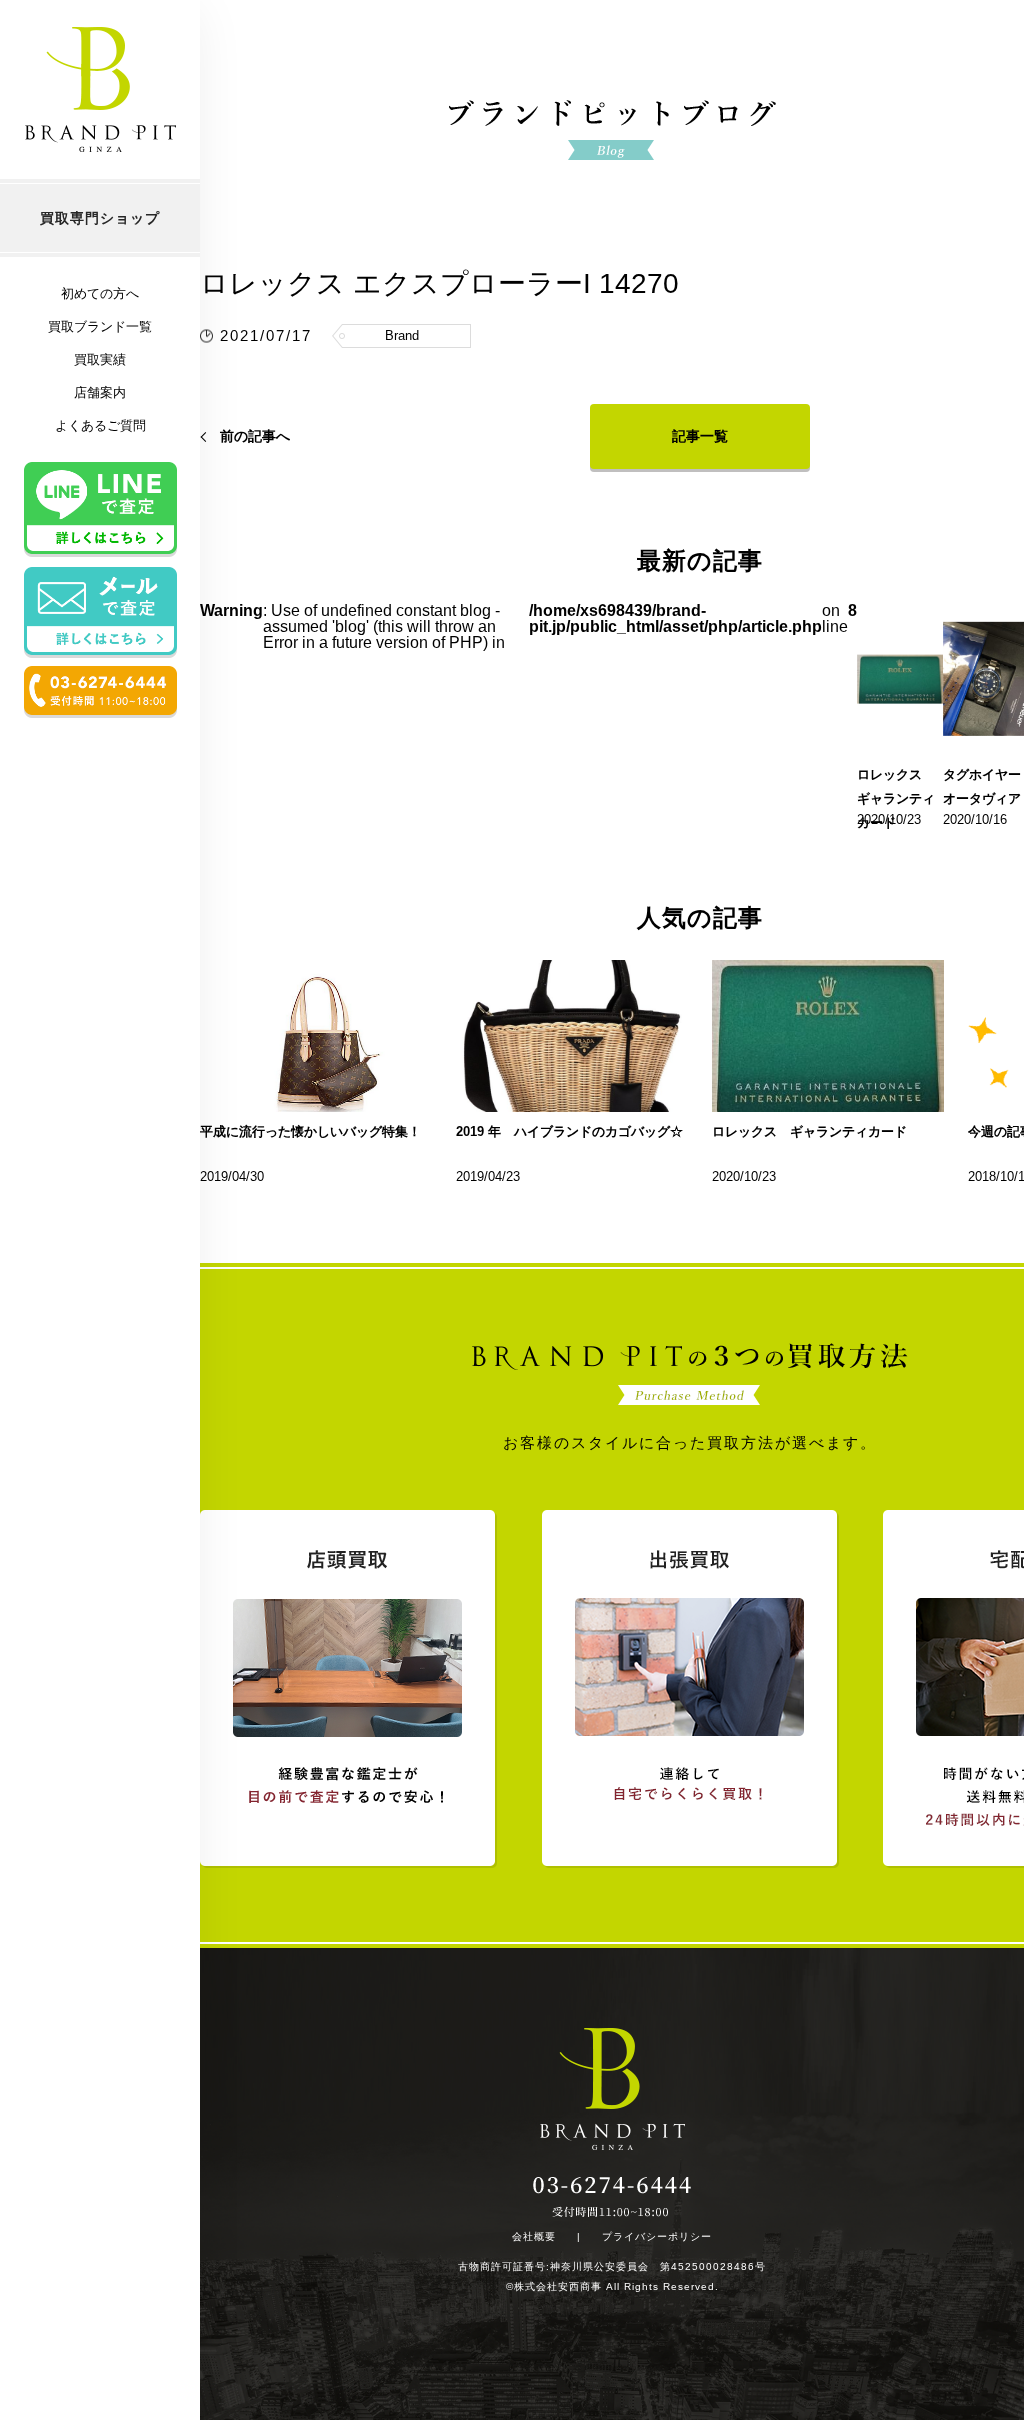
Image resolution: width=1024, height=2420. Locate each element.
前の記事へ (255, 436)
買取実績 (100, 359)
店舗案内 (100, 392)
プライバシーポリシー (657, 2237)
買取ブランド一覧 (100, 326)
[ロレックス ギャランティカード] (828, 1036)
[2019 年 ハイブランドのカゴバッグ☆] (572, 1036)
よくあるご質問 (100, 425)
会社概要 (534, 2237)
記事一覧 (700, 436)
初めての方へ (100, 293)
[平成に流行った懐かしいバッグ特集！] (316, 1036)
